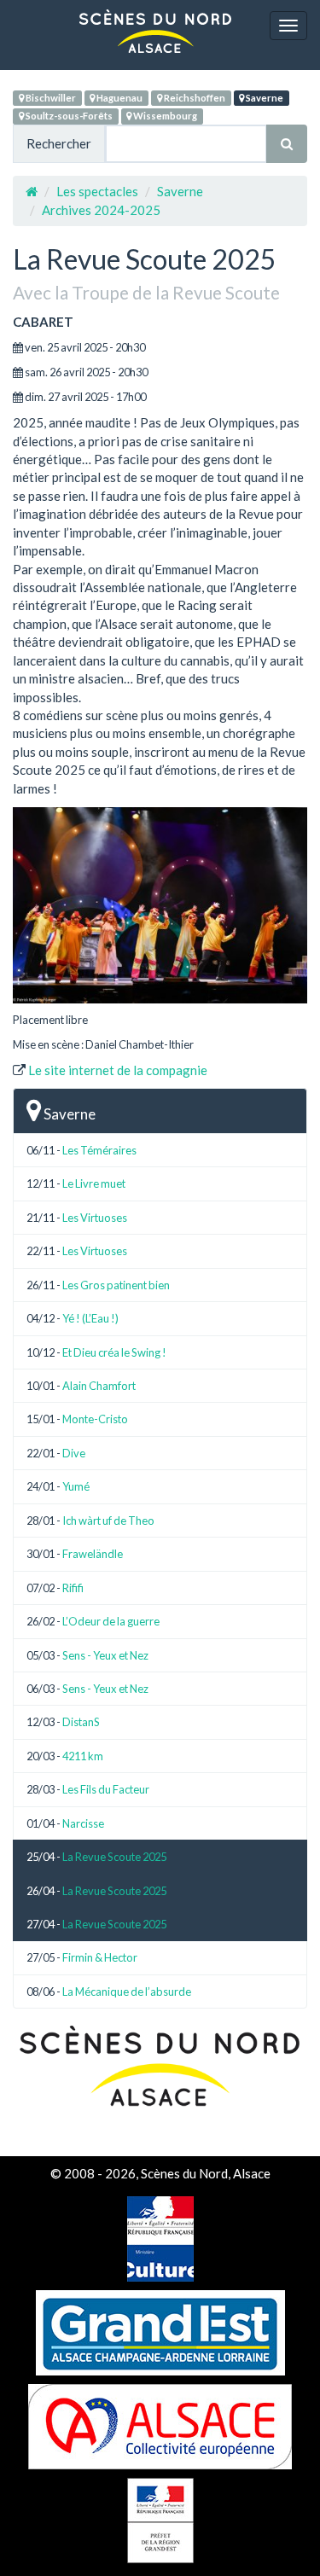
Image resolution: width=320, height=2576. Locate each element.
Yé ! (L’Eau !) (90, 1318)
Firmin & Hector (100, 1957)
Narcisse (83, 1823)
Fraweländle (93, 1554)
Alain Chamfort (99, 1386)
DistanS (81, 1722)
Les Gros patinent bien (116, 1285)
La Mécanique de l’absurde (127, 1992)
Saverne (264, 98)
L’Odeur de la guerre (111, 1621)
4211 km (83, 1756)
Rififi (73, 1588)
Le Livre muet (94, 1183)
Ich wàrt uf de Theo (108, 1521)
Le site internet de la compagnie (118, 1070)
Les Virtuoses (95, 1218)
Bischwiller (50, 98)
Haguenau (119, 98)
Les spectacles (97, 191)
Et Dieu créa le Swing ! (114, 1352)
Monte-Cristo (95, 1419)
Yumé (76, 1486)
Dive (74, 1453)
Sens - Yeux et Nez (105, 1655)
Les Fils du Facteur (106, 1789)
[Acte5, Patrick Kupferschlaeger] (160, 905)
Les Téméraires (99, 1150)
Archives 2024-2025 (101, 210)
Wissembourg (164, 116)
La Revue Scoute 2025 (114, 1857)
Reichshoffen (194, 98)
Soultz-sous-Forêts (68, 116)
